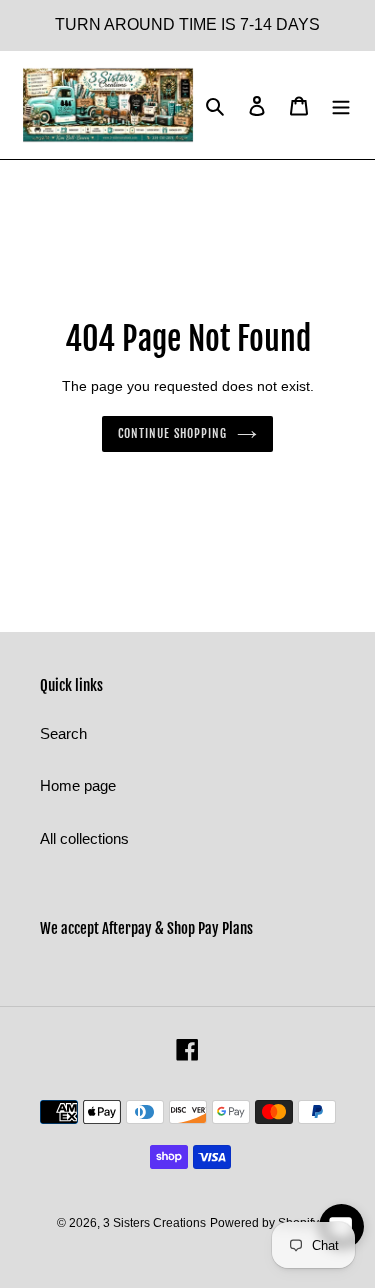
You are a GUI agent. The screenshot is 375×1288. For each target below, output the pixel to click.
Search (63, 733)
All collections (84, 838)
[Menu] (341, 105)
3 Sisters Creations (154, 1223)
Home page (78, 785)
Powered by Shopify (264, 1223)
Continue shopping (172, 433)
